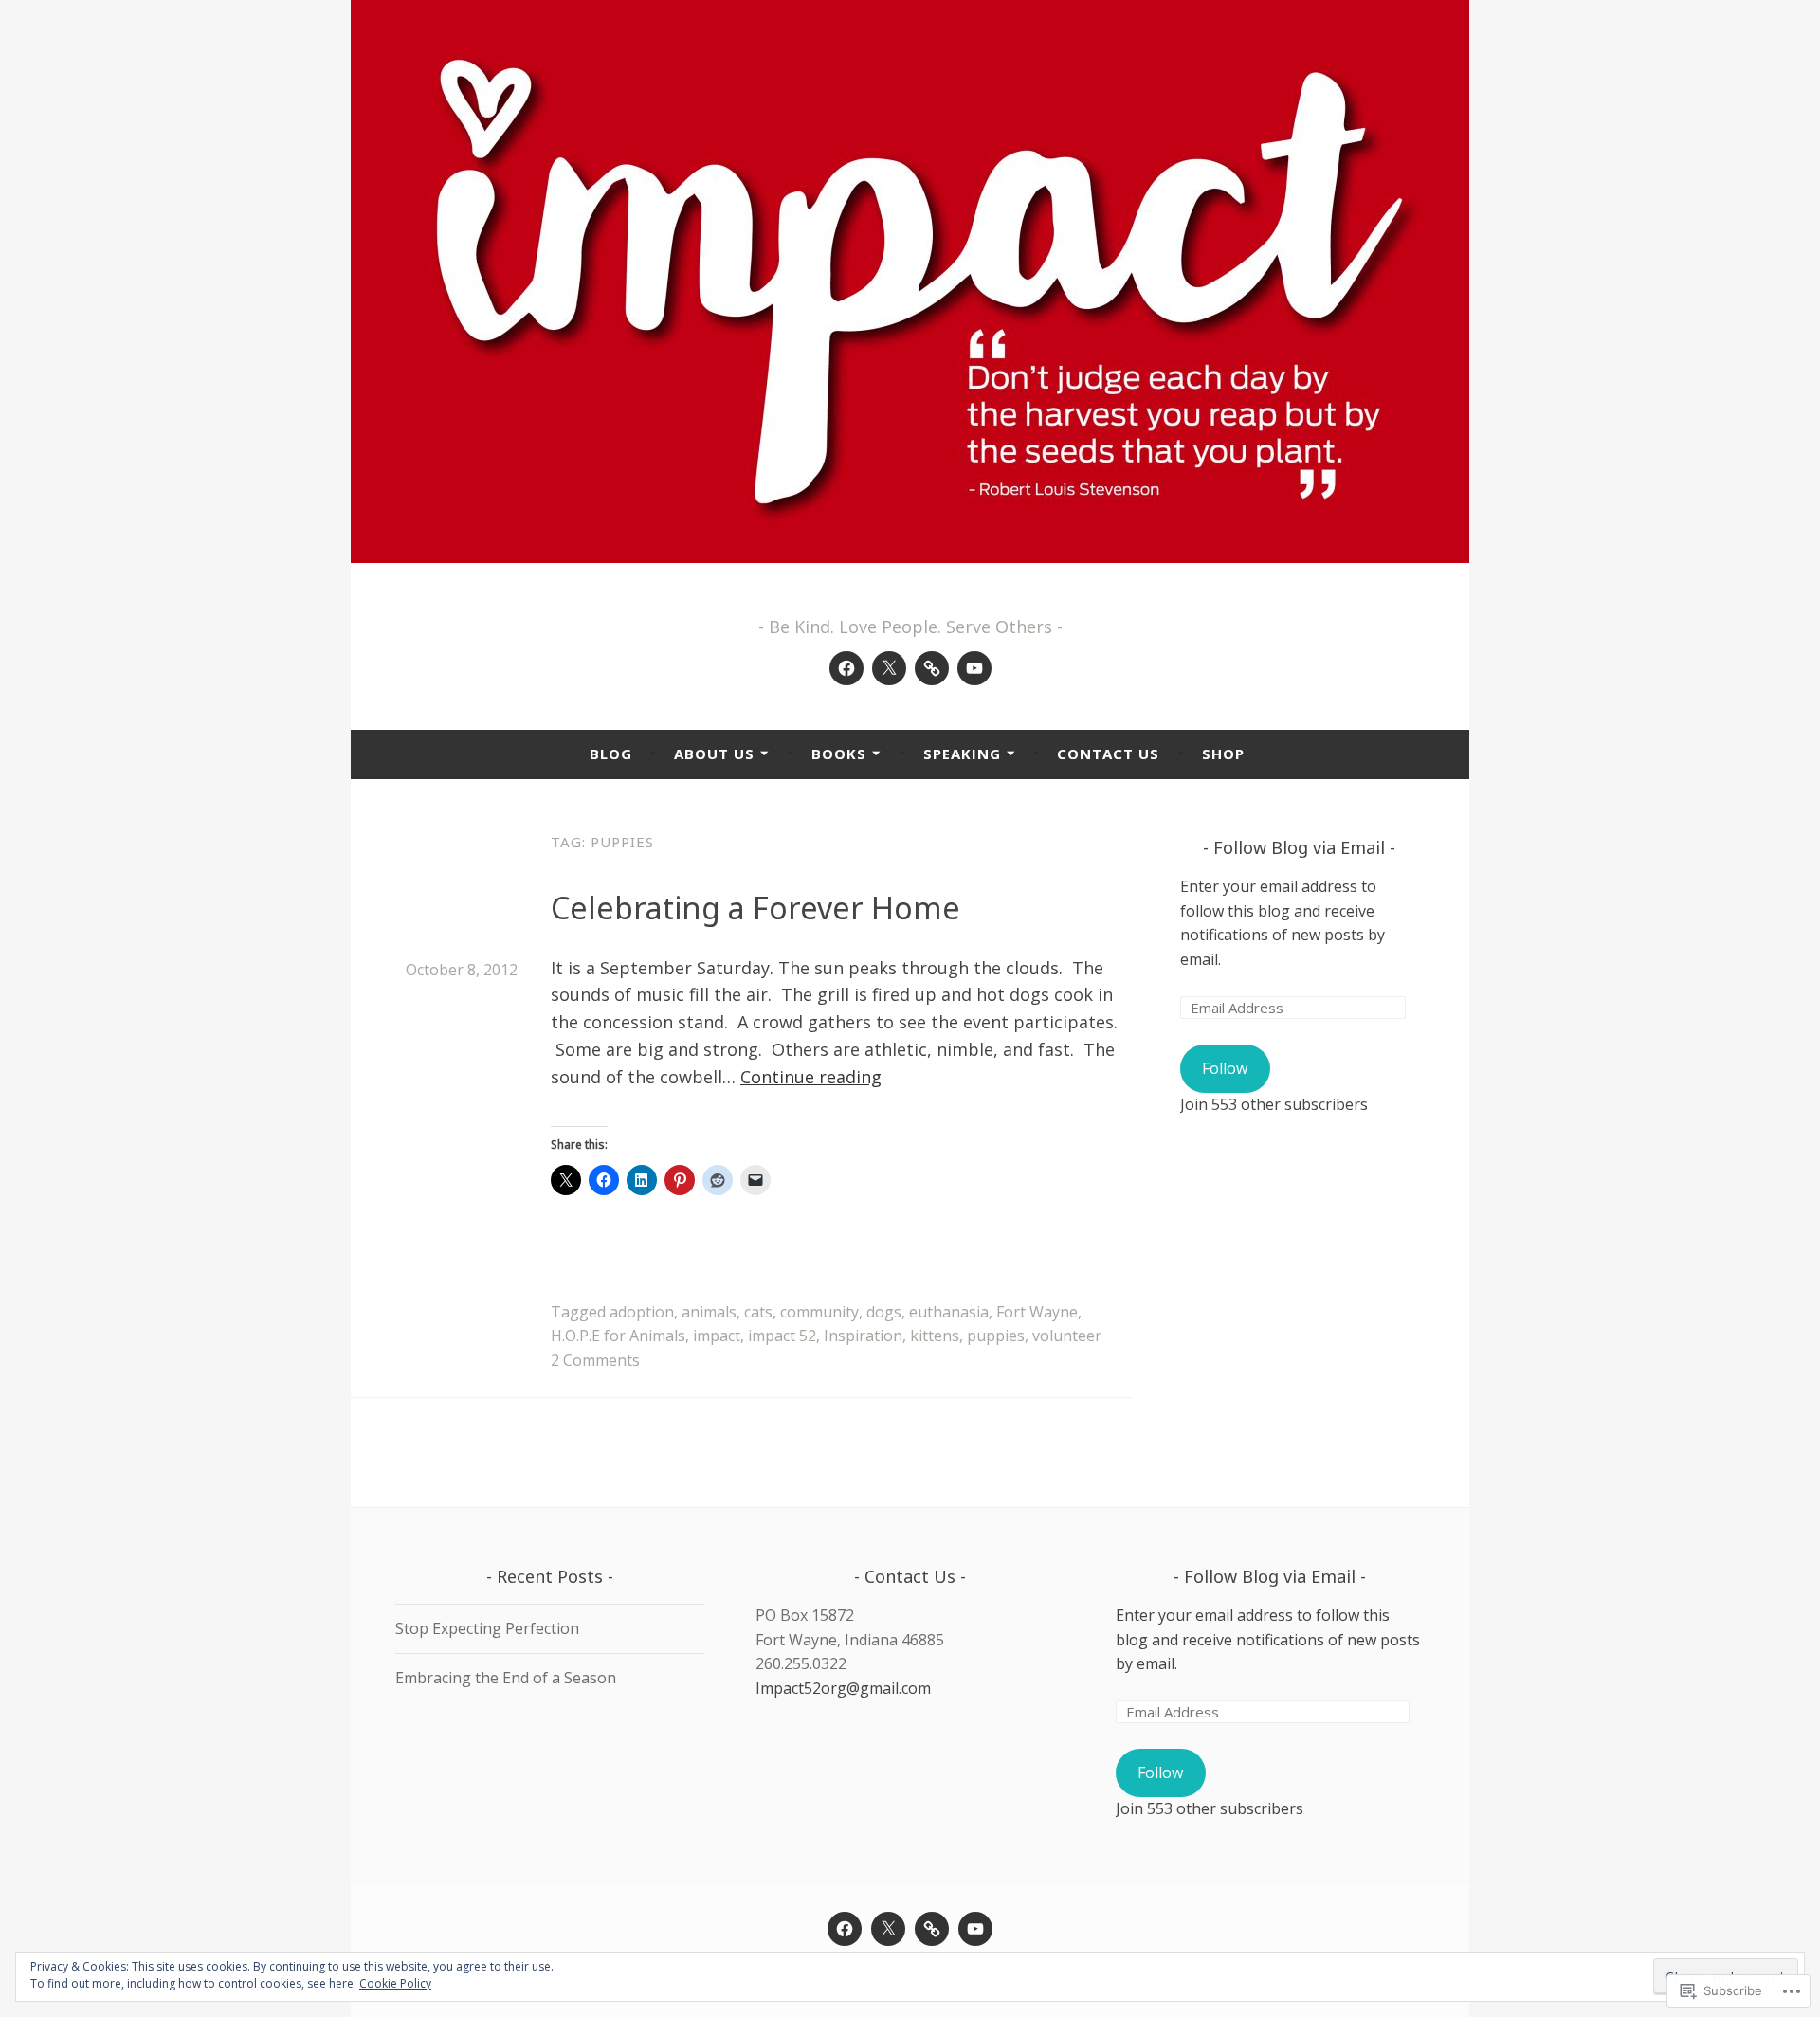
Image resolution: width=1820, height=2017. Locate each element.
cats (758, 1312)
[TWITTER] (888, 1929)
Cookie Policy (395, 1983)
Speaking (962, 754)
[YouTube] (974, 668)
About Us (714, 754)
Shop (1223, 754)
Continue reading (811, 1077)
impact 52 (782, 1336)
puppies (996, 1336)
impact (717, 1336)
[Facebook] (846, 668)
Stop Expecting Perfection (487, 1628)
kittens (935, 1336)
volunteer (1067, 1336)
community (819, 1312)
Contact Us (1108, 754)
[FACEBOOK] (845, 1929)
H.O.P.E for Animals (618, 1336)
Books (839, 754)
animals (709, 1312)
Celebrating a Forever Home (755, 908)
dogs (884, 1312)
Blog (611, 754)
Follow (1225, 1068)
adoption (642, 1312)
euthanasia (949, 1312)
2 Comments (595, 1360)
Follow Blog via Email (1299, 847)
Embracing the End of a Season (506, 1678)
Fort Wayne (1037, 1312)
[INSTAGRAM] (932, 1929)
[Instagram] (932, 668)
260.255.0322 (801, 1663)
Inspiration (863, 1336)
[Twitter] (889, 668)
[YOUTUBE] (975, 1929)
